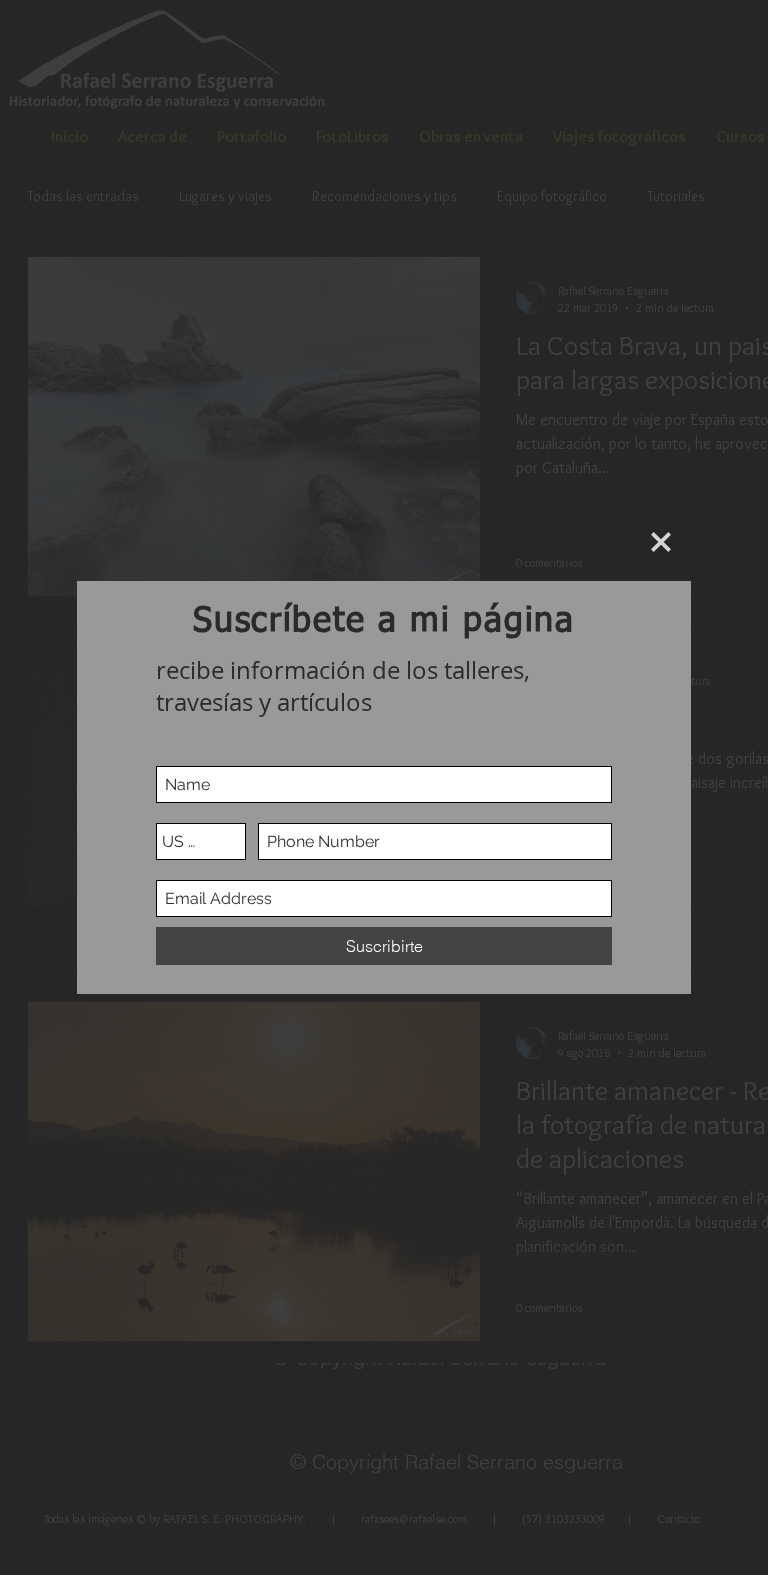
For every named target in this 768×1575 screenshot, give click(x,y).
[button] (661, 542)
